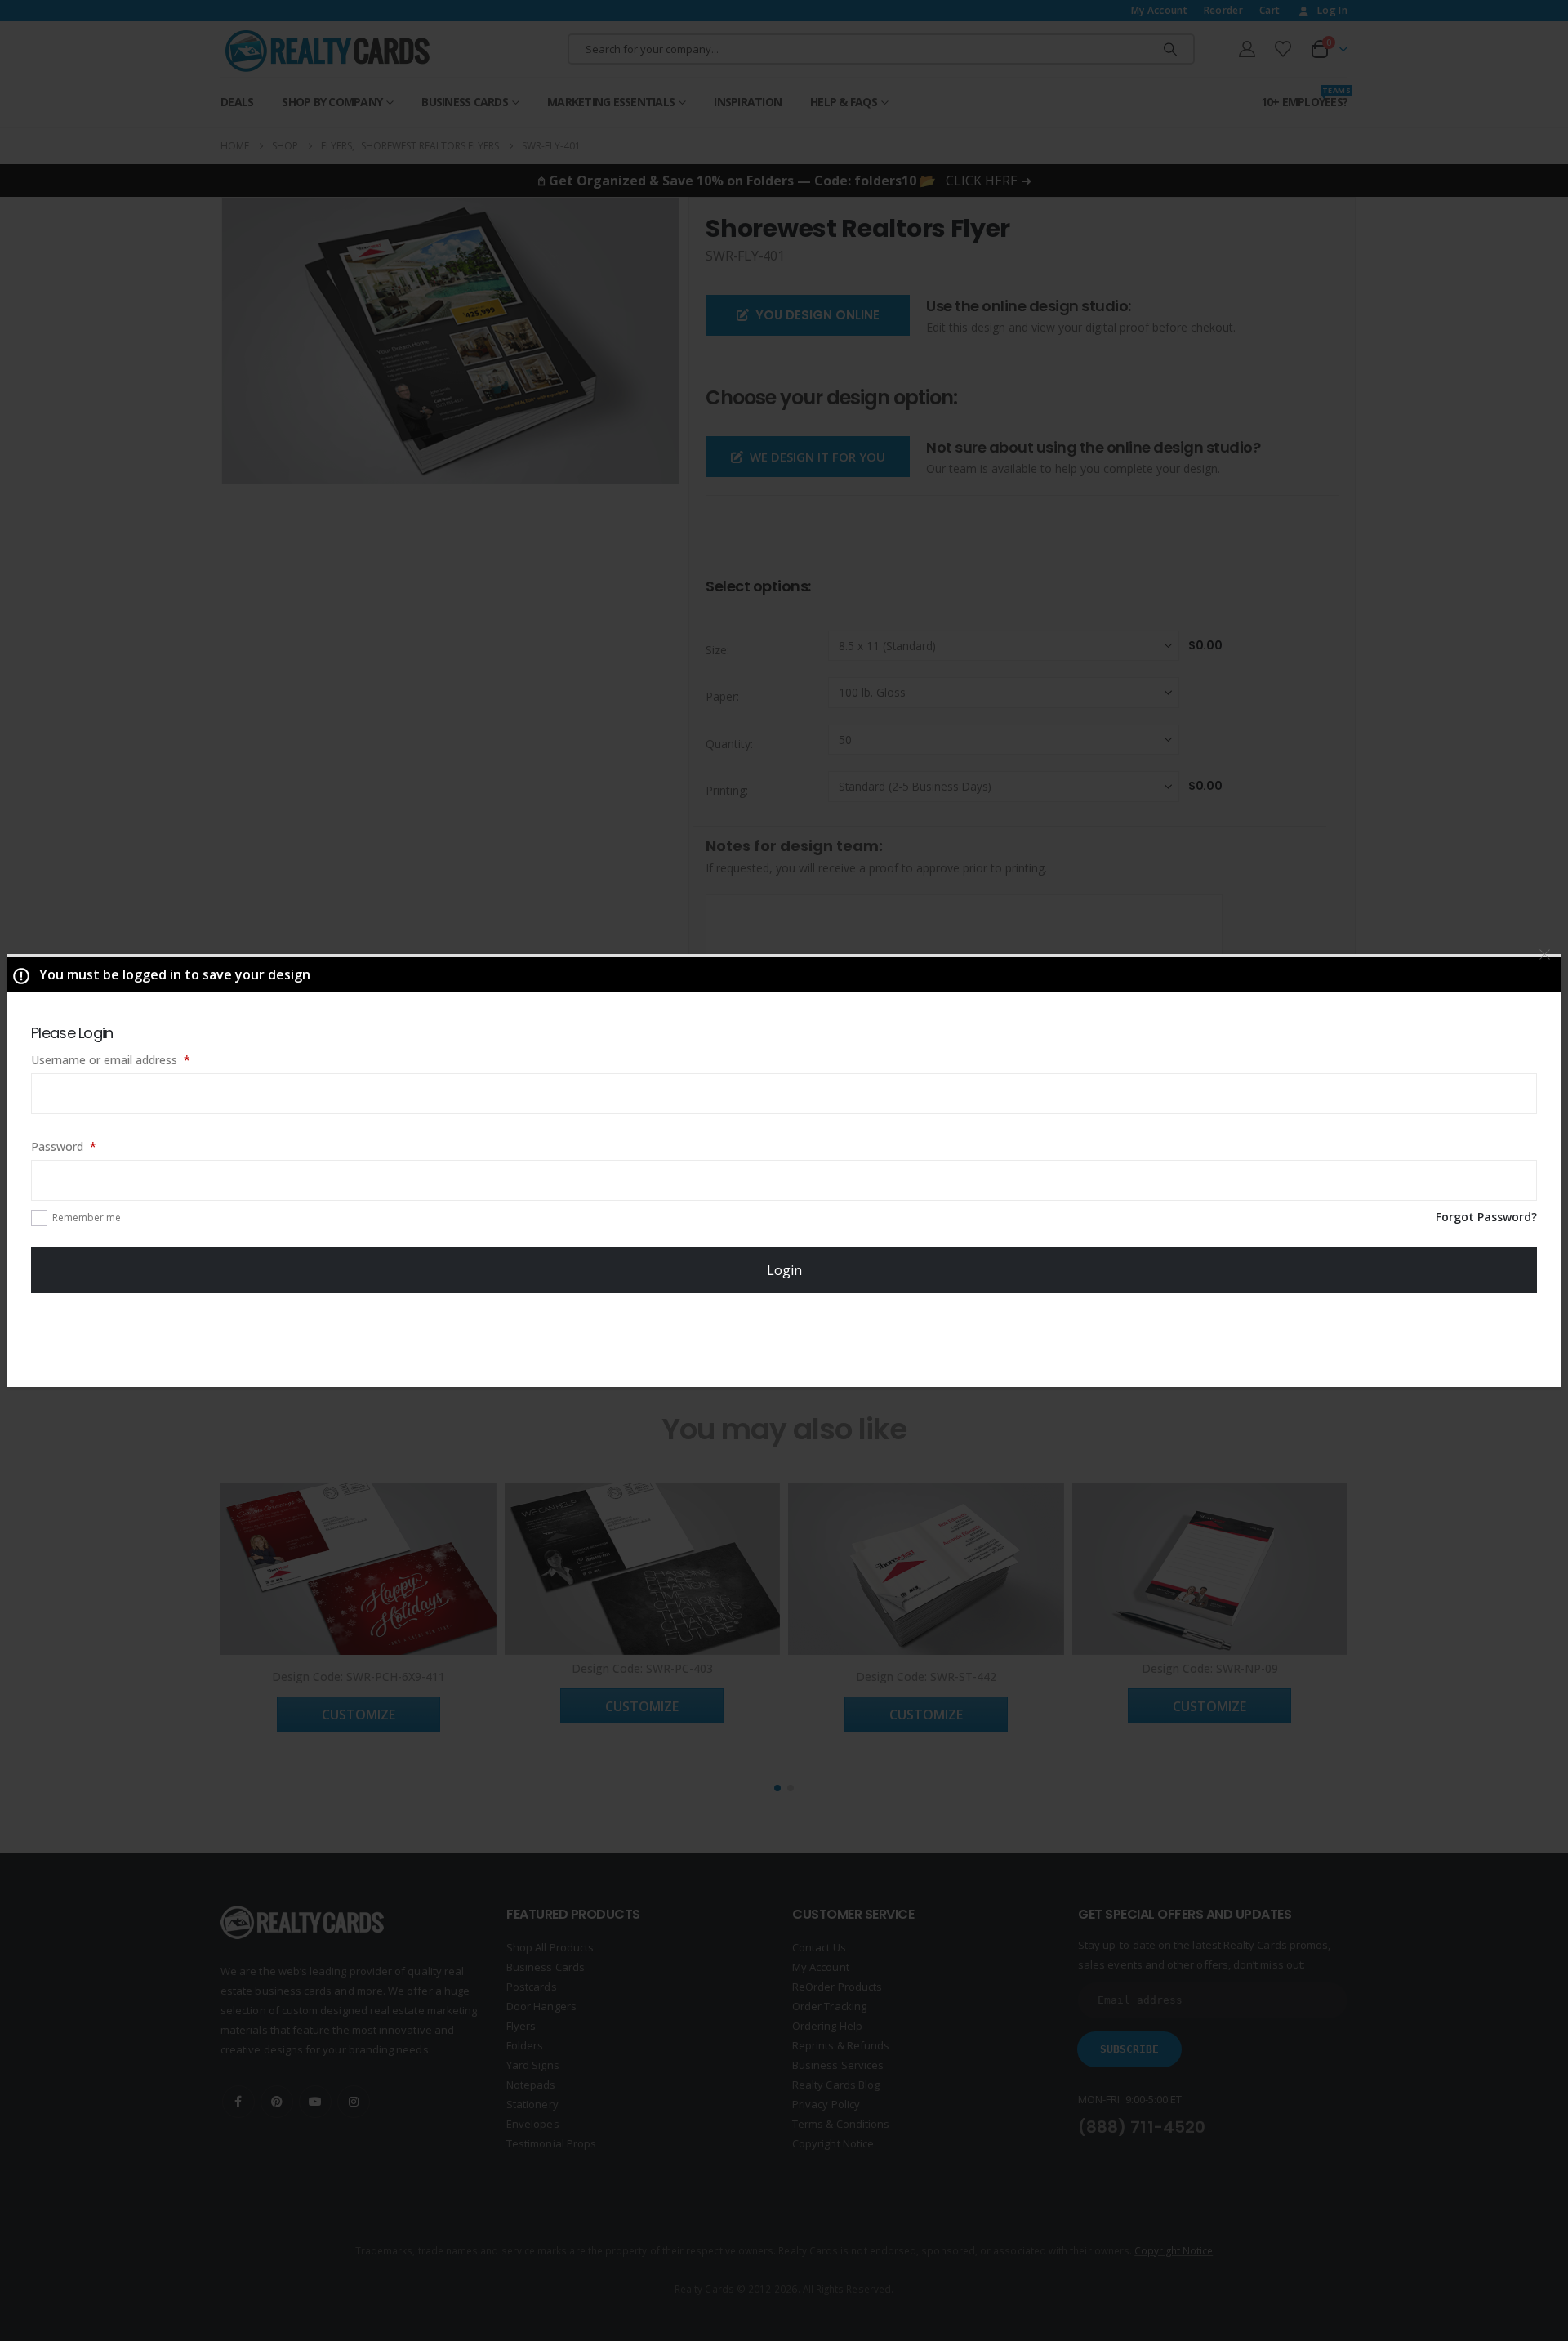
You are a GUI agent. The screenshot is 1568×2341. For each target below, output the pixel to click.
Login (784, 1270)
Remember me (87, 1217)
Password (87, 1146)
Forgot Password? (1486, 1217)
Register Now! (784, 1339)
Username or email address (134, 1059)
